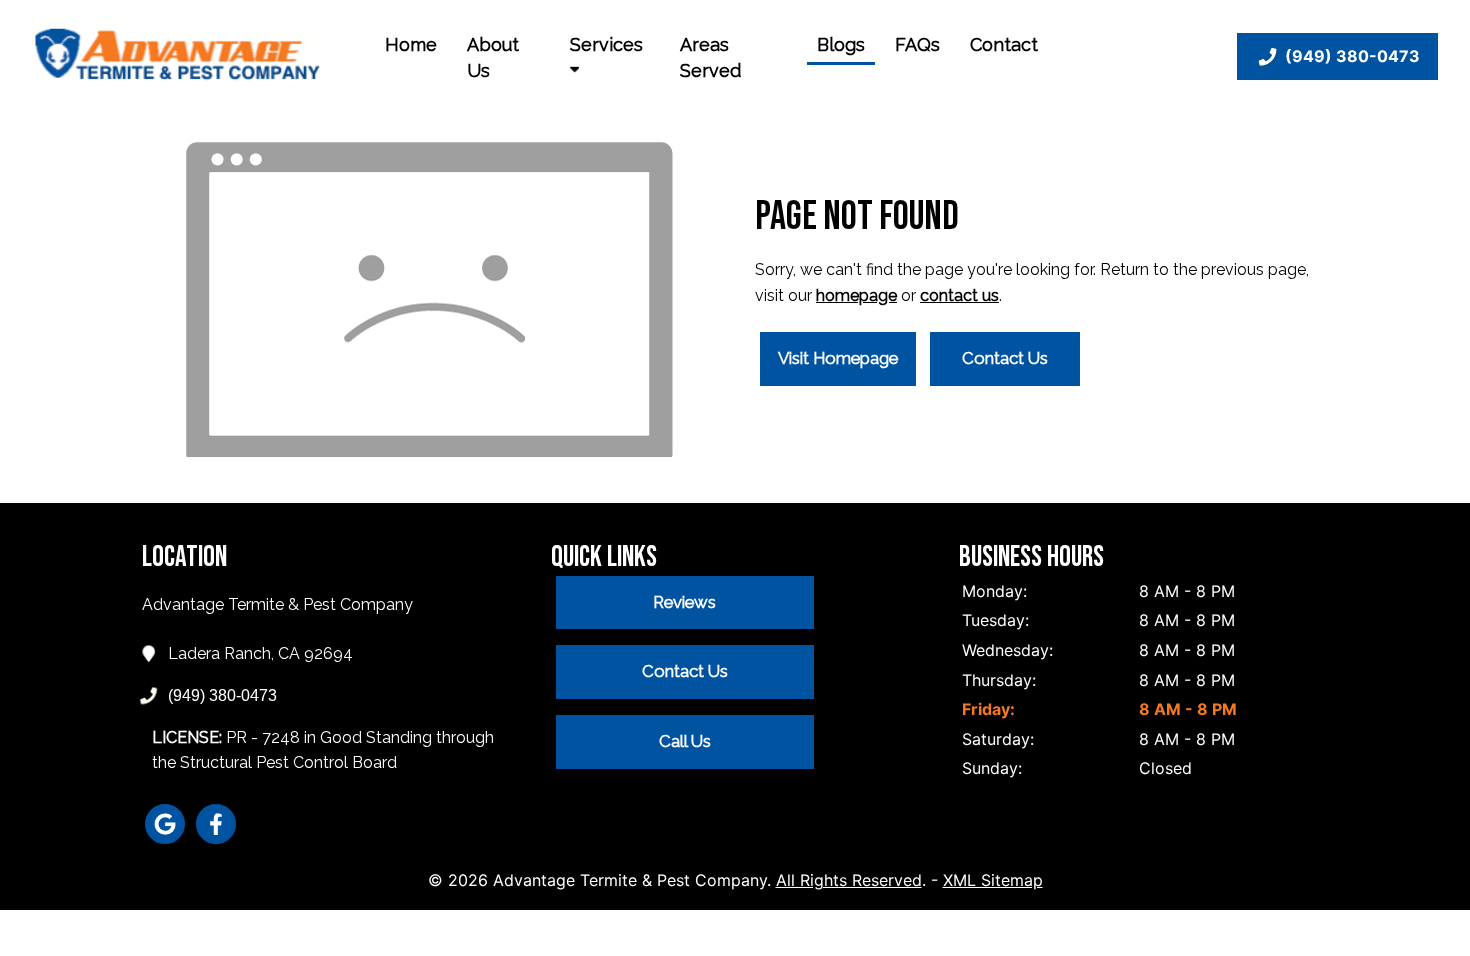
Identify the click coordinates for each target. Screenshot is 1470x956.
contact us (959, 295)
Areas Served (710, 57)
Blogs (841, 44)
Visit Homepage (838, 358)
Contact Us (1005, 358)
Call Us (685, 741)
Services (606, 44)
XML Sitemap (993, 880)
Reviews (684, 602)
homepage (856, 295)
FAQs (917, 44)
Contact (1004, 44)
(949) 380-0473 (1352, 56)
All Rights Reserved (849, 880)
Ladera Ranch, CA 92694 (260, 653)
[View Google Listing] (165, 838)
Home (411, 44)
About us (493, 57)
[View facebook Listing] (216, 838)
